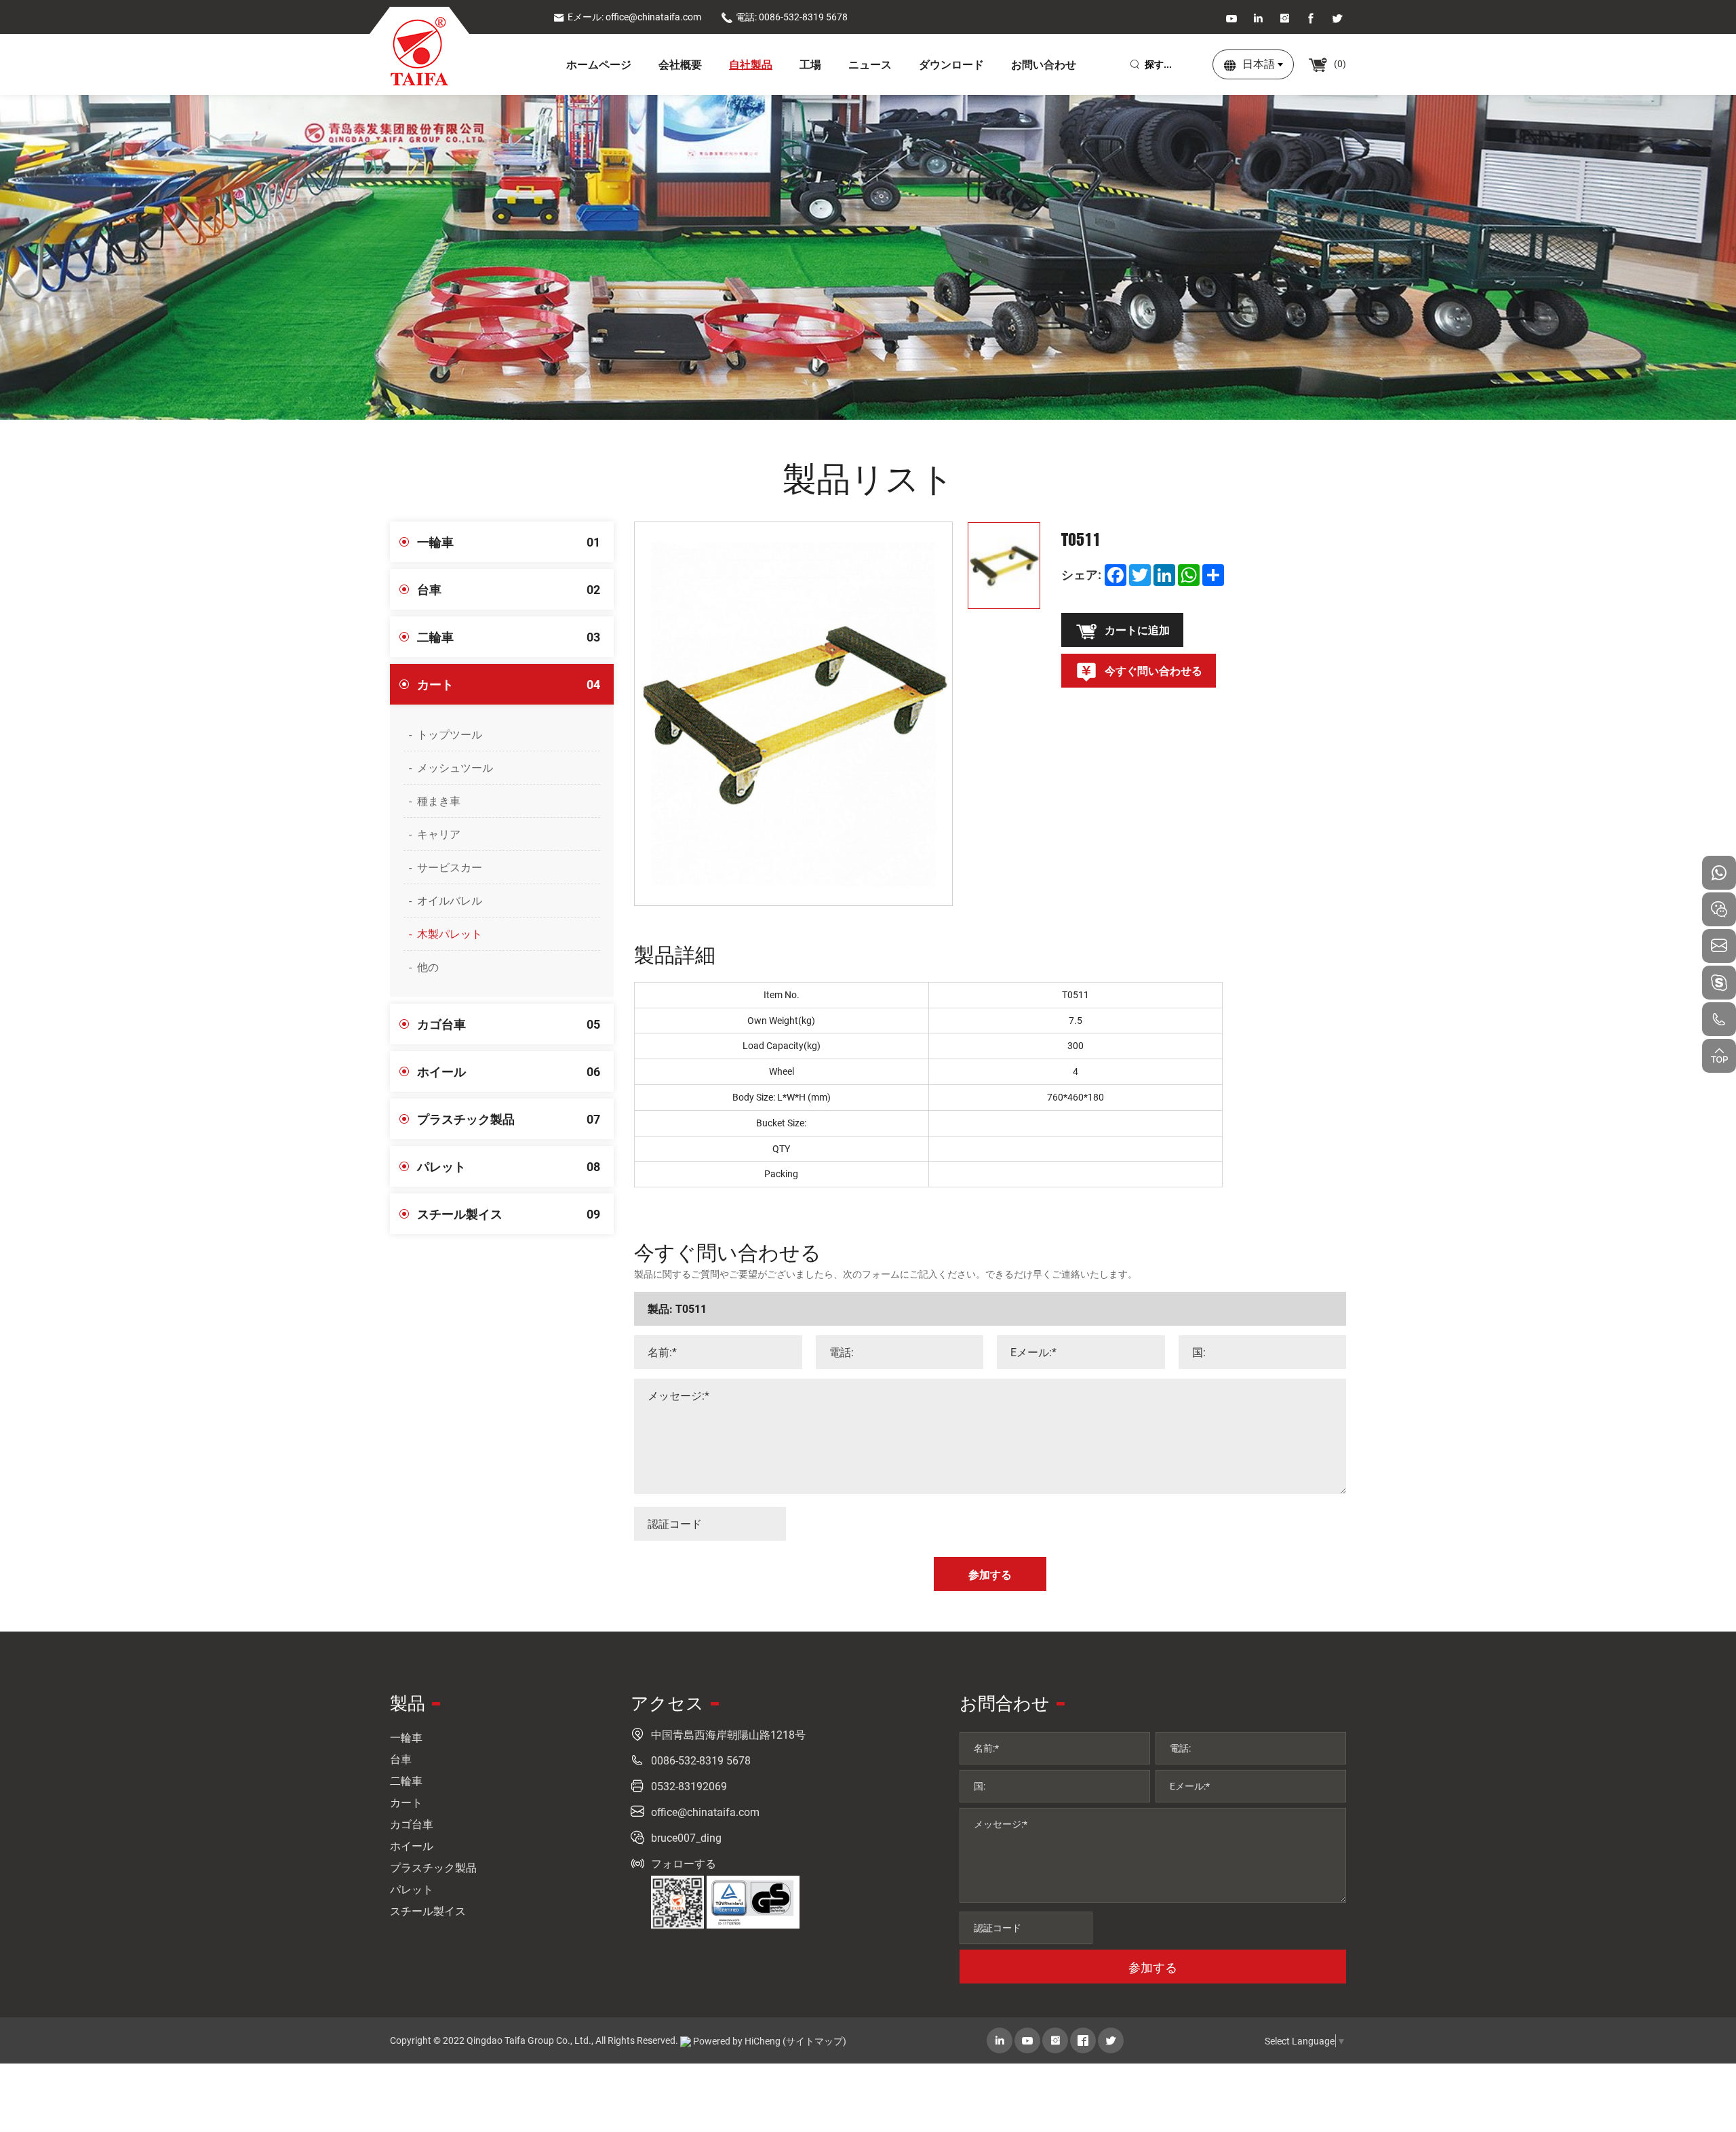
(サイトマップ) (814, 2041)
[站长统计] (686, 2041)
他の (428, 967)
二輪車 (509, 637)
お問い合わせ (1044, 64)
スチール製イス (509, 1214)
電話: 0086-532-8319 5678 (792, 17)
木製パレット (450, 933)
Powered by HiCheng (737, 2041)
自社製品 (751, 64)
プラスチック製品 (509, 1119)
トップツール (450, 734)
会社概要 (680, 64)
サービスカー (450, 867)
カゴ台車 (509, 1024)
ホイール (509, 1071)
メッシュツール (455, 767)
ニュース (870, 64)
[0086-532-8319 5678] (1719, 1019)
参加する (1153, 1967)
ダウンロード (951, 64)
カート (509, 684)
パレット (509, 1166)
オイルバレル (450, 900)
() (1339, 63)
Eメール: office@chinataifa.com (634, 17)
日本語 (1259, 63)
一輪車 (509, 542)
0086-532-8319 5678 (701, 1760)
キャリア (439, 834)
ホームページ (599, 64)
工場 (810, 64)
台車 (509, 589)
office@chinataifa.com (705, 1812)
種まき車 (439, 801)
